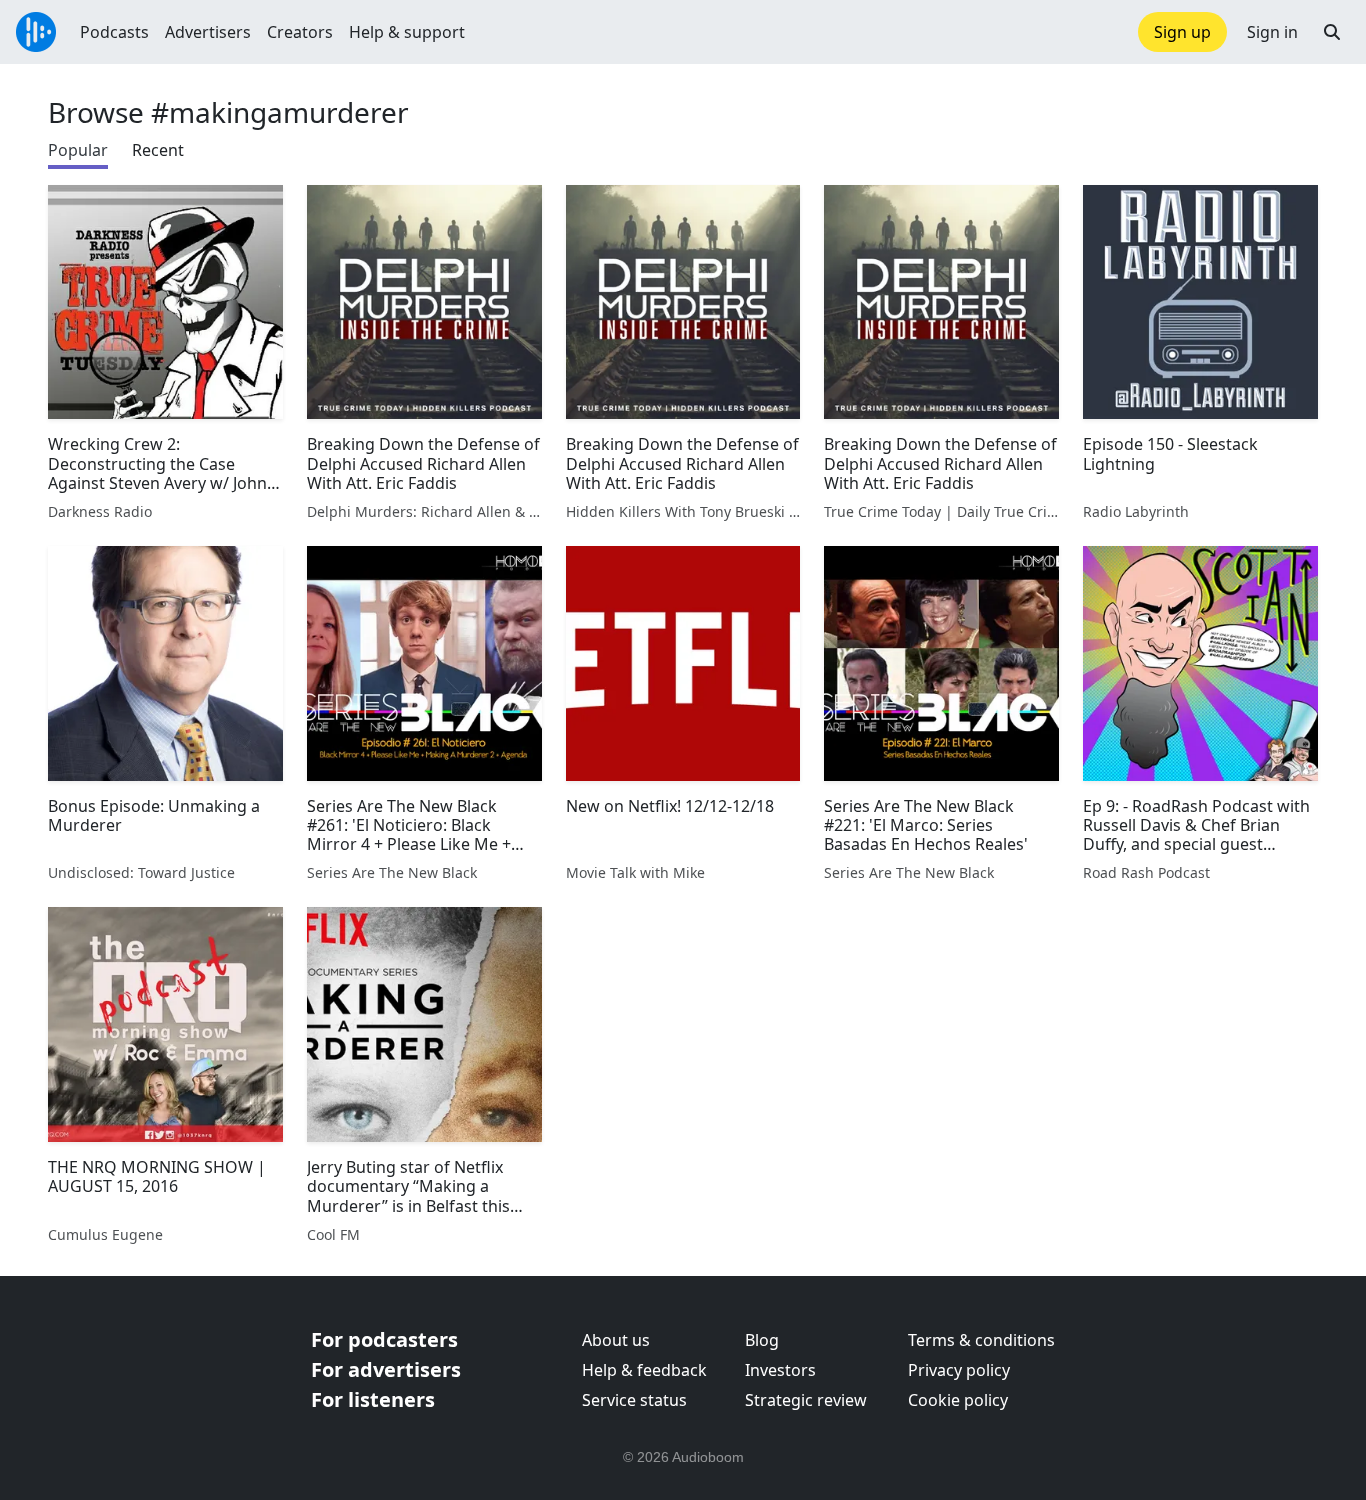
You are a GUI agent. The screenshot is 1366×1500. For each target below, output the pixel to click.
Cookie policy (958, 1400)
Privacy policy (959, 1370)
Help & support (407, 32)
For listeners (373, 1399)
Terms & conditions (981, 1340)
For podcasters (384, 1339)
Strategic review (806, 1400)
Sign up (1182, 32)
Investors (780, 1370)
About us (616, 1340)
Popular (78, 150)
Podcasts (114, 32)
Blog (762, 1340)
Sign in (1272, 32)
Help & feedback (644, 1370)
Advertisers (208, 32)
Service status (634, 1400)
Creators (300, 32)
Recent (158, 150)
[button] (1332, 32)
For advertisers (386, 1369)
